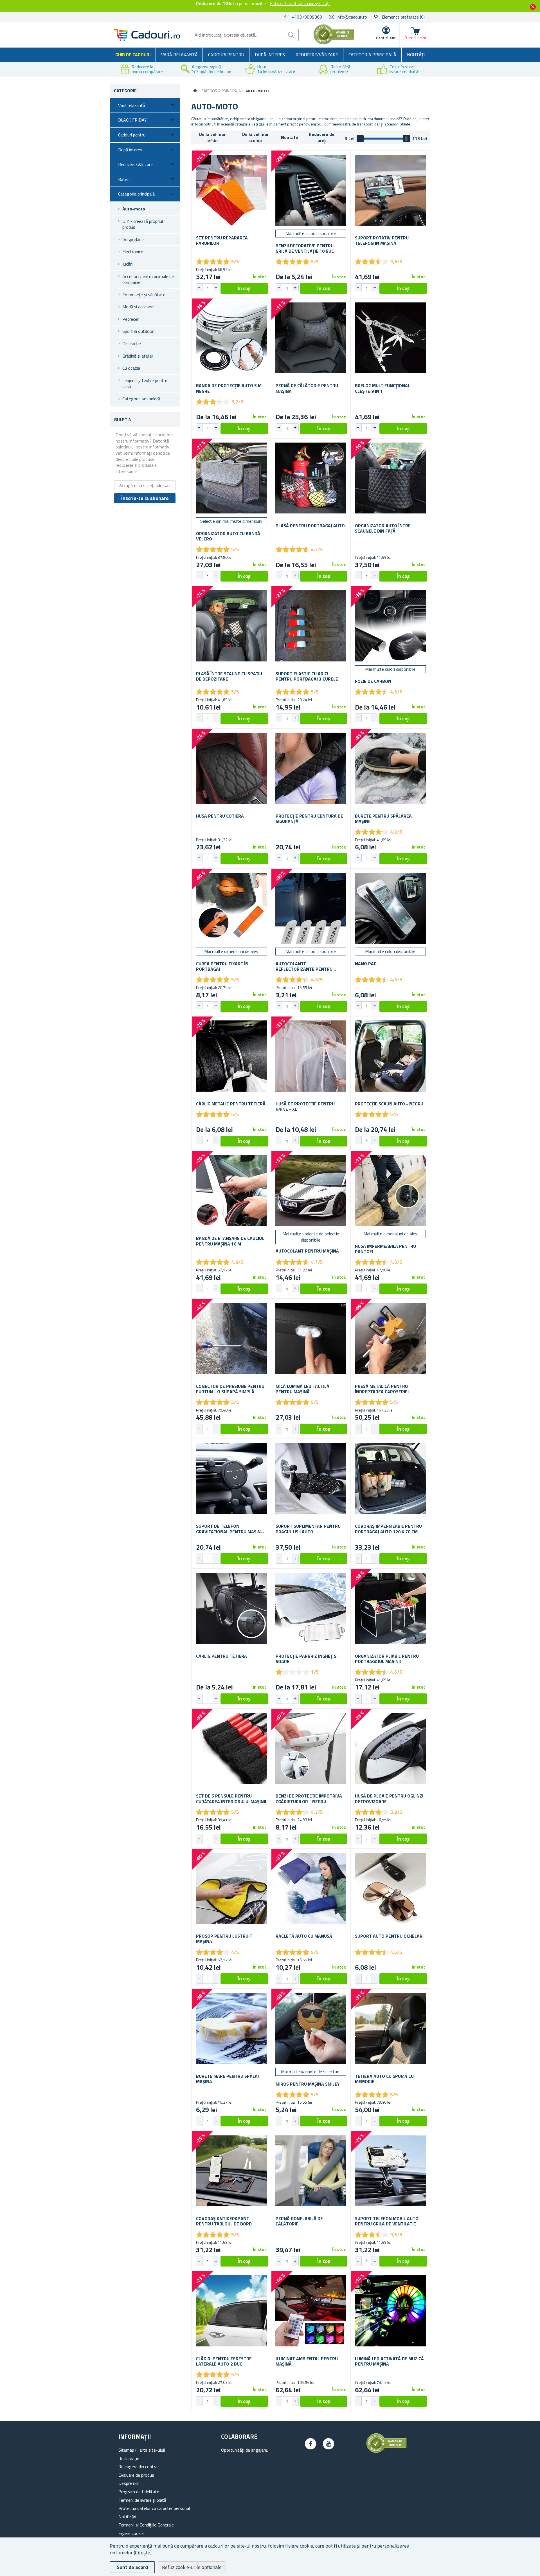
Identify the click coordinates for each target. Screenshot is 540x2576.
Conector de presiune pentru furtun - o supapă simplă (230, 1389)
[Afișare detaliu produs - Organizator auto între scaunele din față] (390, 478)
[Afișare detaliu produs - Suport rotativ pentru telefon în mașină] (390, 190)
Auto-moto (134, 209)
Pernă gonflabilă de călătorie (299, 2221)
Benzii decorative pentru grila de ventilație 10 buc (305, 248)
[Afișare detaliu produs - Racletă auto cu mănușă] (311, 1889)
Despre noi (129, 2483)
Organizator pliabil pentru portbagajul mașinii (387, 1659)
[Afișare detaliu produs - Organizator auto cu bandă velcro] (231, 478)
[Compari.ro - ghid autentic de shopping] (334, 43)
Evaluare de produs (136, 2475)
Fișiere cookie (131, 2533)
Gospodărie (133, 239)
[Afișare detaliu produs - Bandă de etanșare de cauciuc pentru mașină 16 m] (231, 1191)
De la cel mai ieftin (212, 137)
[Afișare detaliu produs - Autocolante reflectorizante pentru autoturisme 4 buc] (311, 908)
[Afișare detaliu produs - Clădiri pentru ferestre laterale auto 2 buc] (231, 2311)
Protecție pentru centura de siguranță (309, 819)
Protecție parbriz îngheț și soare (307, 1659)
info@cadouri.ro (352, 17)
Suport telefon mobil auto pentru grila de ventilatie (387, 2221)
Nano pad (366, 964)
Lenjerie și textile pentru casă (145, 383)
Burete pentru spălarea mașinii (383, 819)
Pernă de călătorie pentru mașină (307, 388)
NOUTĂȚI (416, 55)
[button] (216, 288)
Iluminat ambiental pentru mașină (307, 2361)
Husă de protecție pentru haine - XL (305, 1107)
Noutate (290, 137)
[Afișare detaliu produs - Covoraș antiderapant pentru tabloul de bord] (231, 2171)
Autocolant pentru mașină (307, 1251)
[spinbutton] (208, 288)
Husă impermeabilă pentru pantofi (385, 1249)
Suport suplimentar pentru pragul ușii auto (308, 1529)
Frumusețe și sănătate (144, 295)
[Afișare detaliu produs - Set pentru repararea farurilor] (231, 190)
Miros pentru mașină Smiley (308, 2084)
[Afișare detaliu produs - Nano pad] (390, 908)
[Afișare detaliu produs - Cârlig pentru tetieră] (231, 1608)
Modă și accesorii (138, 307)
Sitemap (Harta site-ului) (142, 2450)
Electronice (133, 252)
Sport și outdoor (138, 331)
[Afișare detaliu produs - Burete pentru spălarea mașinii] (390, 768)
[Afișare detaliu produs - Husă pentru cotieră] (231, 768)
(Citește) (143, 2553)
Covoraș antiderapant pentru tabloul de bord (224, 2221)
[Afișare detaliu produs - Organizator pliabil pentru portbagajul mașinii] (390, 1608)
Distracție (132, 344)
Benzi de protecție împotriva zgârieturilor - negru (309, 1799)
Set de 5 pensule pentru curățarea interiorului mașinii (231, 1799)
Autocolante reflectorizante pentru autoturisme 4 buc (304, 966)
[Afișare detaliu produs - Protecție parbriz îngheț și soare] (311, 1608)
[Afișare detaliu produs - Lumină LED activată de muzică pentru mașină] (390, 2311)
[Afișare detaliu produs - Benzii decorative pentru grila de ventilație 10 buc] (311, 190)
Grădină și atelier (138, 356)
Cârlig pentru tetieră (221, 1656)
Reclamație (129, 2458)
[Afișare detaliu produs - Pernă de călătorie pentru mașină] (311, 338)
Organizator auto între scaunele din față (383, 528)
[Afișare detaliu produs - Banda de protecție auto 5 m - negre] (231, 338)
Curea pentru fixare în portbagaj (222, 966)
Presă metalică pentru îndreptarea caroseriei (382, 1389)
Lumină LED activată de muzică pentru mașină (389, 2361)
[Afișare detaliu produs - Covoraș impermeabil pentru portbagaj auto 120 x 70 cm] (390, 1479)
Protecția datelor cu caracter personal (154, 2508)
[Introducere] (195, 91)
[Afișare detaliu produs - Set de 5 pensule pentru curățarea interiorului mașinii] (231, 1748)
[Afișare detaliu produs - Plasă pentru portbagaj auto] (311, 478)
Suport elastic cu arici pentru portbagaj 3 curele (307, 676)
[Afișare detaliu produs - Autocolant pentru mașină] (311, 1191)
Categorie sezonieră (141, 399)
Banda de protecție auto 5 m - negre (230, 388)
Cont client (386, 38)
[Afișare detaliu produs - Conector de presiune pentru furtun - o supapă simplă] (231, 1339)
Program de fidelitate (139, 2492)
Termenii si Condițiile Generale (146, 2525)
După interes (270, 55)
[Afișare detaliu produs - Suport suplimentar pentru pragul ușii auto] (311, 1479)
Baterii (124, 179)
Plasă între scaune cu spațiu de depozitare (229, 676)
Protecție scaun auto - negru (389, 1104)
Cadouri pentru (226, 55)
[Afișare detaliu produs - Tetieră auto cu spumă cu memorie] (390, 2028)
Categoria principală (372, 55)
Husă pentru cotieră (220, 816)
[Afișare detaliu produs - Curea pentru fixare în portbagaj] (231, 908)
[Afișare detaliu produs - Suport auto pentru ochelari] (390, 1889)
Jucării (128, 264)
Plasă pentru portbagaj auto (310, 526)
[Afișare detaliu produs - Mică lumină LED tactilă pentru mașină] (311, 1339)
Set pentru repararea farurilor (222, 241)
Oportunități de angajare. (245, 2450)
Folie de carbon (373, 681)
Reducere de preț (322, 137)
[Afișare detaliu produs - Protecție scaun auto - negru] (390, 1056)
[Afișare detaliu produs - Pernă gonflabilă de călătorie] (311, 2171)
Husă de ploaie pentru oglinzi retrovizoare (389, 1799)
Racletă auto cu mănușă (304, 1936)
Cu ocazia (131, 368)
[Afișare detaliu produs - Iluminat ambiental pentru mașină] (311, 2311)
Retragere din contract (140, 2467)
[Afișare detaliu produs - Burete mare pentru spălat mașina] (231, 2028)
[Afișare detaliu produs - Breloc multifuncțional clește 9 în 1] (390, 338)
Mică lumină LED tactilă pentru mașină (302, 1389)
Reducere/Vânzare (317, 55)
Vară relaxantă (179, 55)
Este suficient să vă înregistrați (300, 3)
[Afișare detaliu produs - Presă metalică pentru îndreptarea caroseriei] (390, 1339)
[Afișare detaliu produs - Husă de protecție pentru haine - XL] (311, 1056)
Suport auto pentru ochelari (389, 1936)
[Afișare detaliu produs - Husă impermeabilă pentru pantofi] (390, 1191)
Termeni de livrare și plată (142, 2500)
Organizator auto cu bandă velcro (228, 536)
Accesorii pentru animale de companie (148, 279)
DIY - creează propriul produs (143, 224)
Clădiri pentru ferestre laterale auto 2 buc (224, 2361)
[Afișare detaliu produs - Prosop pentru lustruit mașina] (231, 1889)
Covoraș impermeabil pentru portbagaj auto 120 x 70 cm (388, 1529)
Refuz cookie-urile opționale (192, 2567)
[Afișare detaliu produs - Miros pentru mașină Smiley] (311, 2028)
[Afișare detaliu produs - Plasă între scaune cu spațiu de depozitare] (231, 626)
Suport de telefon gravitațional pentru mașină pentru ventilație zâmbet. (230, 1529)
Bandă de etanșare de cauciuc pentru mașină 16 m (230, 1241)
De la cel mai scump (255, 137)
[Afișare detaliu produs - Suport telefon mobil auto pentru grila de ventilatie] (390, 2171)
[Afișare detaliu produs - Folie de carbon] (390, 626)
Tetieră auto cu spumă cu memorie (384, 2079)
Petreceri (131, 319)
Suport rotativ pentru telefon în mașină (382, 241)
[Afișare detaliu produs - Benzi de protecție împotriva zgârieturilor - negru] (311, 1748)
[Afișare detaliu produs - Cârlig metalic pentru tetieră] (231, 1056)
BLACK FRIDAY (132, 120)
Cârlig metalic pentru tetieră (231, 1104)
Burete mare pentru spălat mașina (228, 2079)
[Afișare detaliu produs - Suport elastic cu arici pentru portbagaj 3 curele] (311, 626)
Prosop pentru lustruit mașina (224, 1939)
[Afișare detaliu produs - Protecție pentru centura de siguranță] (311, 768)
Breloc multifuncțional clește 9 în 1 (382, 388)
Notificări (127, 2517)
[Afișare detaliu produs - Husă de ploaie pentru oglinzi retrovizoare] (390, 1748)
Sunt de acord (132, 2567)
